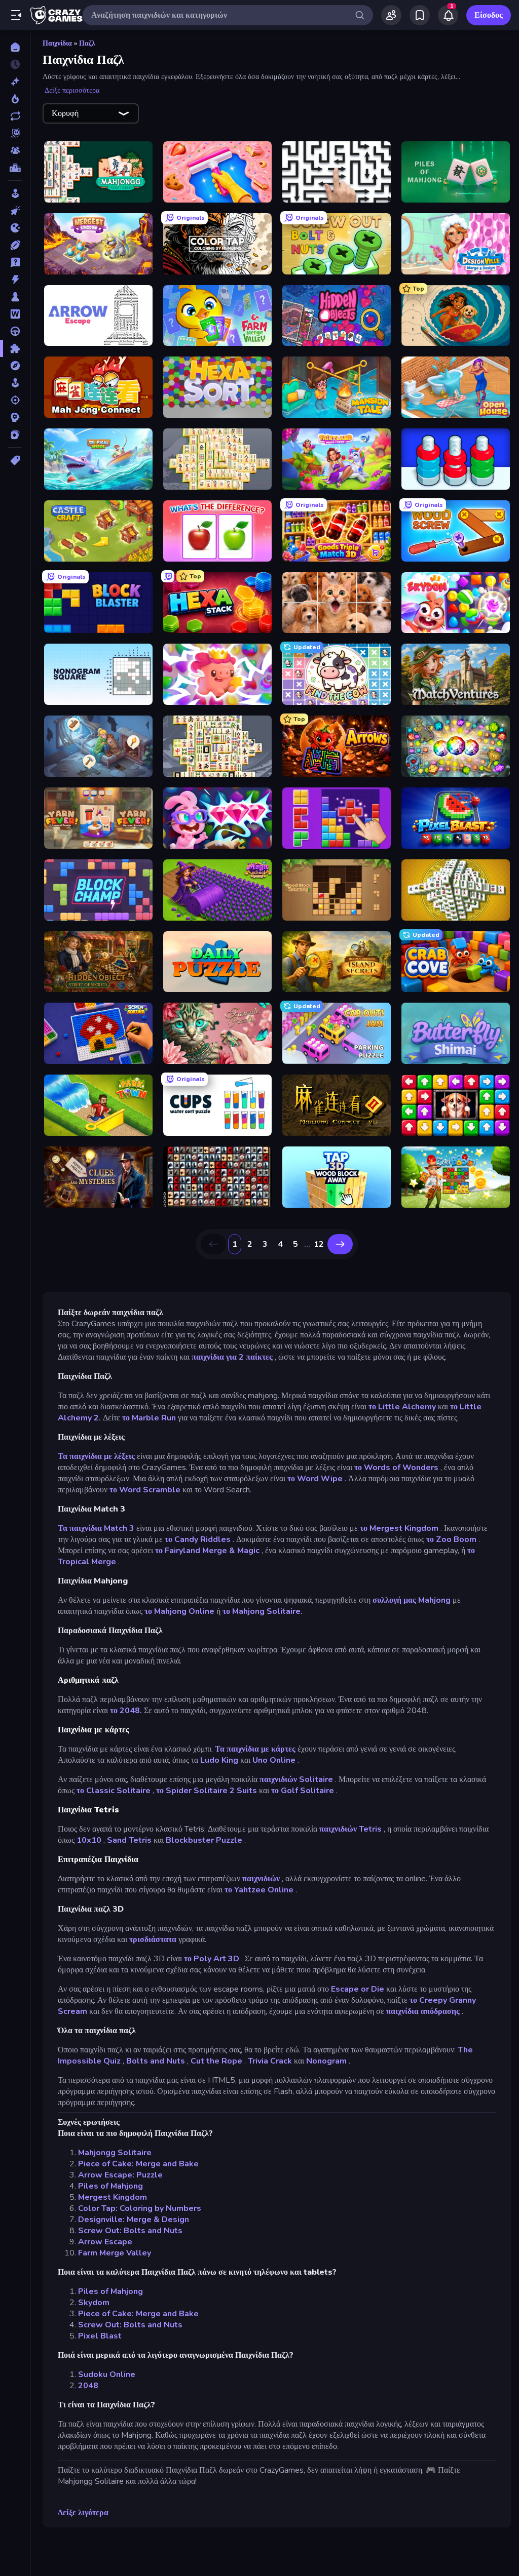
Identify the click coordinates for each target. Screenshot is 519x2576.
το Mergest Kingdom (399, 1528)
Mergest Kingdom (113, 2197)
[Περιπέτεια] (15, 366)
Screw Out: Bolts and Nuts (130, 2231)
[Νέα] (15, 82)
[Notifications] (448, 15)
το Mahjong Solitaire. (263, 1611)
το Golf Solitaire (303, 1791)
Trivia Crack (270, 2061)
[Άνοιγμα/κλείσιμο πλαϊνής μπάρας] (16, 15)
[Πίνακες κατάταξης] (15, 168)
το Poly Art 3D (212, 1959)
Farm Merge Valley (115, 2253)
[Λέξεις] (15, 314)
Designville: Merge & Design (134, 2220)
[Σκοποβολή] (15, 400)
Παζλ (87, 43)
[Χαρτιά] (15, 434)
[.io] (15, 228)
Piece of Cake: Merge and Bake (138, 2164)
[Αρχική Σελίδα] (15, 47)
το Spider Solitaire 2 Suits (207, 1791)
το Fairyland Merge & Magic (207, 1551)
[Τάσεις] (15, 99)
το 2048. (126, 1711)
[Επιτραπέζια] (15, 297)
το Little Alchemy (402, 1407)
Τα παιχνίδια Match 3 (96, 1528)
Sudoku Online (107, 2374)
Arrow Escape (105, 2242)
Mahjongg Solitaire (115, 2153)
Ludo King (219, 1760)
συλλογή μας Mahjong (412, 1600)
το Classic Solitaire (114, 1791)
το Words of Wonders (396, 1468)
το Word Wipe (315, 1479)
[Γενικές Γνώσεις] (15, 262)
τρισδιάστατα (153, 1939)
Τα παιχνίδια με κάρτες (255, 1749)
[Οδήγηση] (15, 331)
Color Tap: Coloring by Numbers (140, 2208)
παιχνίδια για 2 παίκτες (232, 1357)
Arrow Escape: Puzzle (120, 2175)
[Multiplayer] (15, 150)
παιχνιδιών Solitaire (296, 1779)
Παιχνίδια (57, 43)
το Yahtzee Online (259, 1890)
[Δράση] (15, 280)
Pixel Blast (100, 2336)
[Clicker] (15, 211)
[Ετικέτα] (15, 460)
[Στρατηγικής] (15, 417)
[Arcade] (15, 193)
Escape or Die (358, 1989)
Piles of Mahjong (110, 2186)
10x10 (89, 1840)
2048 (88, 2386)
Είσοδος (489, 15)
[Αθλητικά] (15, 245)
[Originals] (15, 133)
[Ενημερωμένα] (15, 116)
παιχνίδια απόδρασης (423, 2011)
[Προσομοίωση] (15, 383)
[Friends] (391, 15)
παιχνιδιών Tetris (350, 1829)
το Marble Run (149, 1418)
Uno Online (274, 1760)
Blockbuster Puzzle (204, 1840)
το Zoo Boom (451, 1539)
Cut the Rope (216, 2061)
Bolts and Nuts (156, 2061)
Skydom (94, 2303)
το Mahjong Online (179, 1611)
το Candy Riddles (198, 1539)
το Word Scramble (145, 1490)
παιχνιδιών (261, 1879)
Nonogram (326, 2061)
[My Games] (420, 15)
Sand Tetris (129, 1840)
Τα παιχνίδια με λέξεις (96, 1456)
